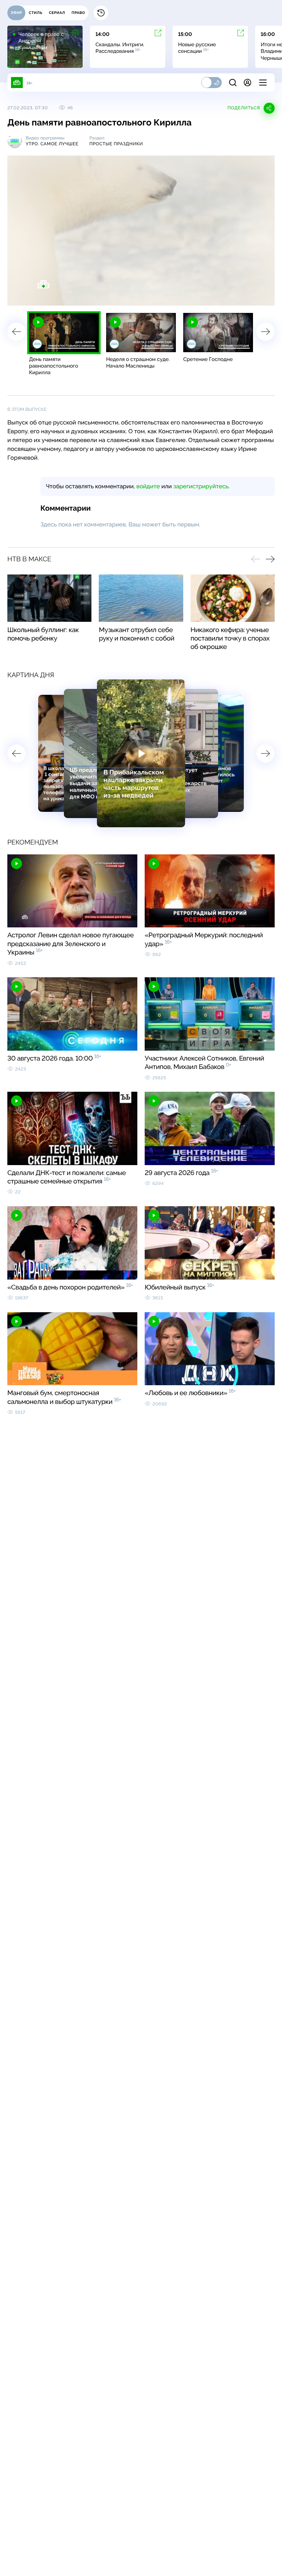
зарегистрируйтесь (201, 486)
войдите (148, 486)
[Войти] (247, 83)
